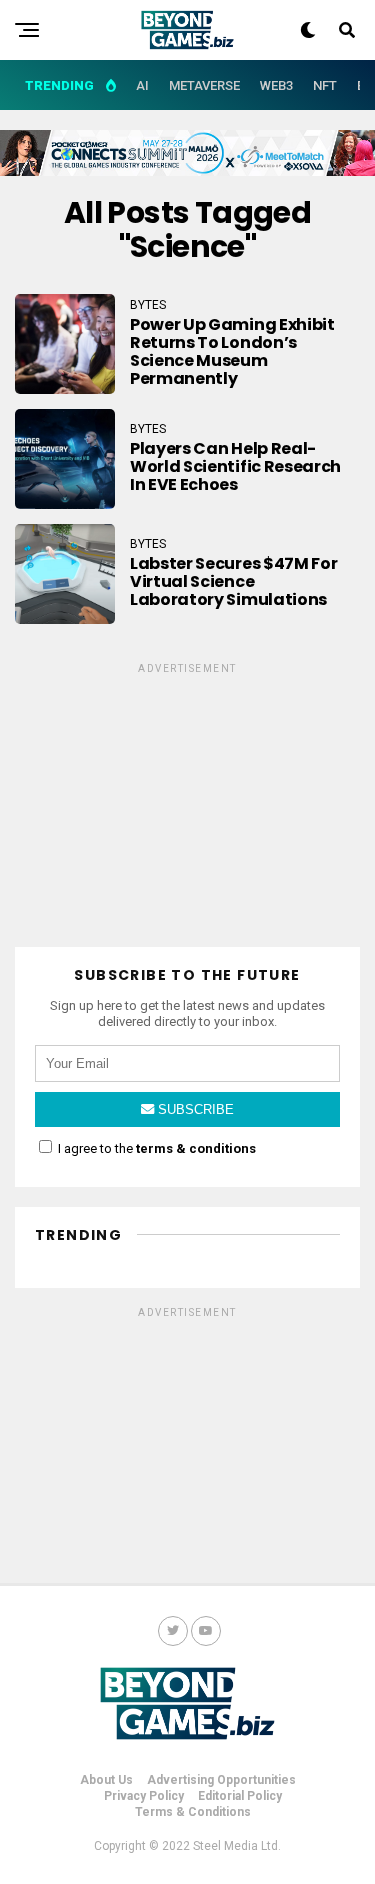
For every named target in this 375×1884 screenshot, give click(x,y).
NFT (325, 85)
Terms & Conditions (193, 1812)
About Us (106, 1780)
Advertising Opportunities (221, 1780)
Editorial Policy (240, 1796)
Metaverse (204, 85)
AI (142, 85)
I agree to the (155, 1148)
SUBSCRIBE (194, 1109)
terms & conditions (196, 1148)
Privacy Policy (144, 1796)
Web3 (276, 85)
